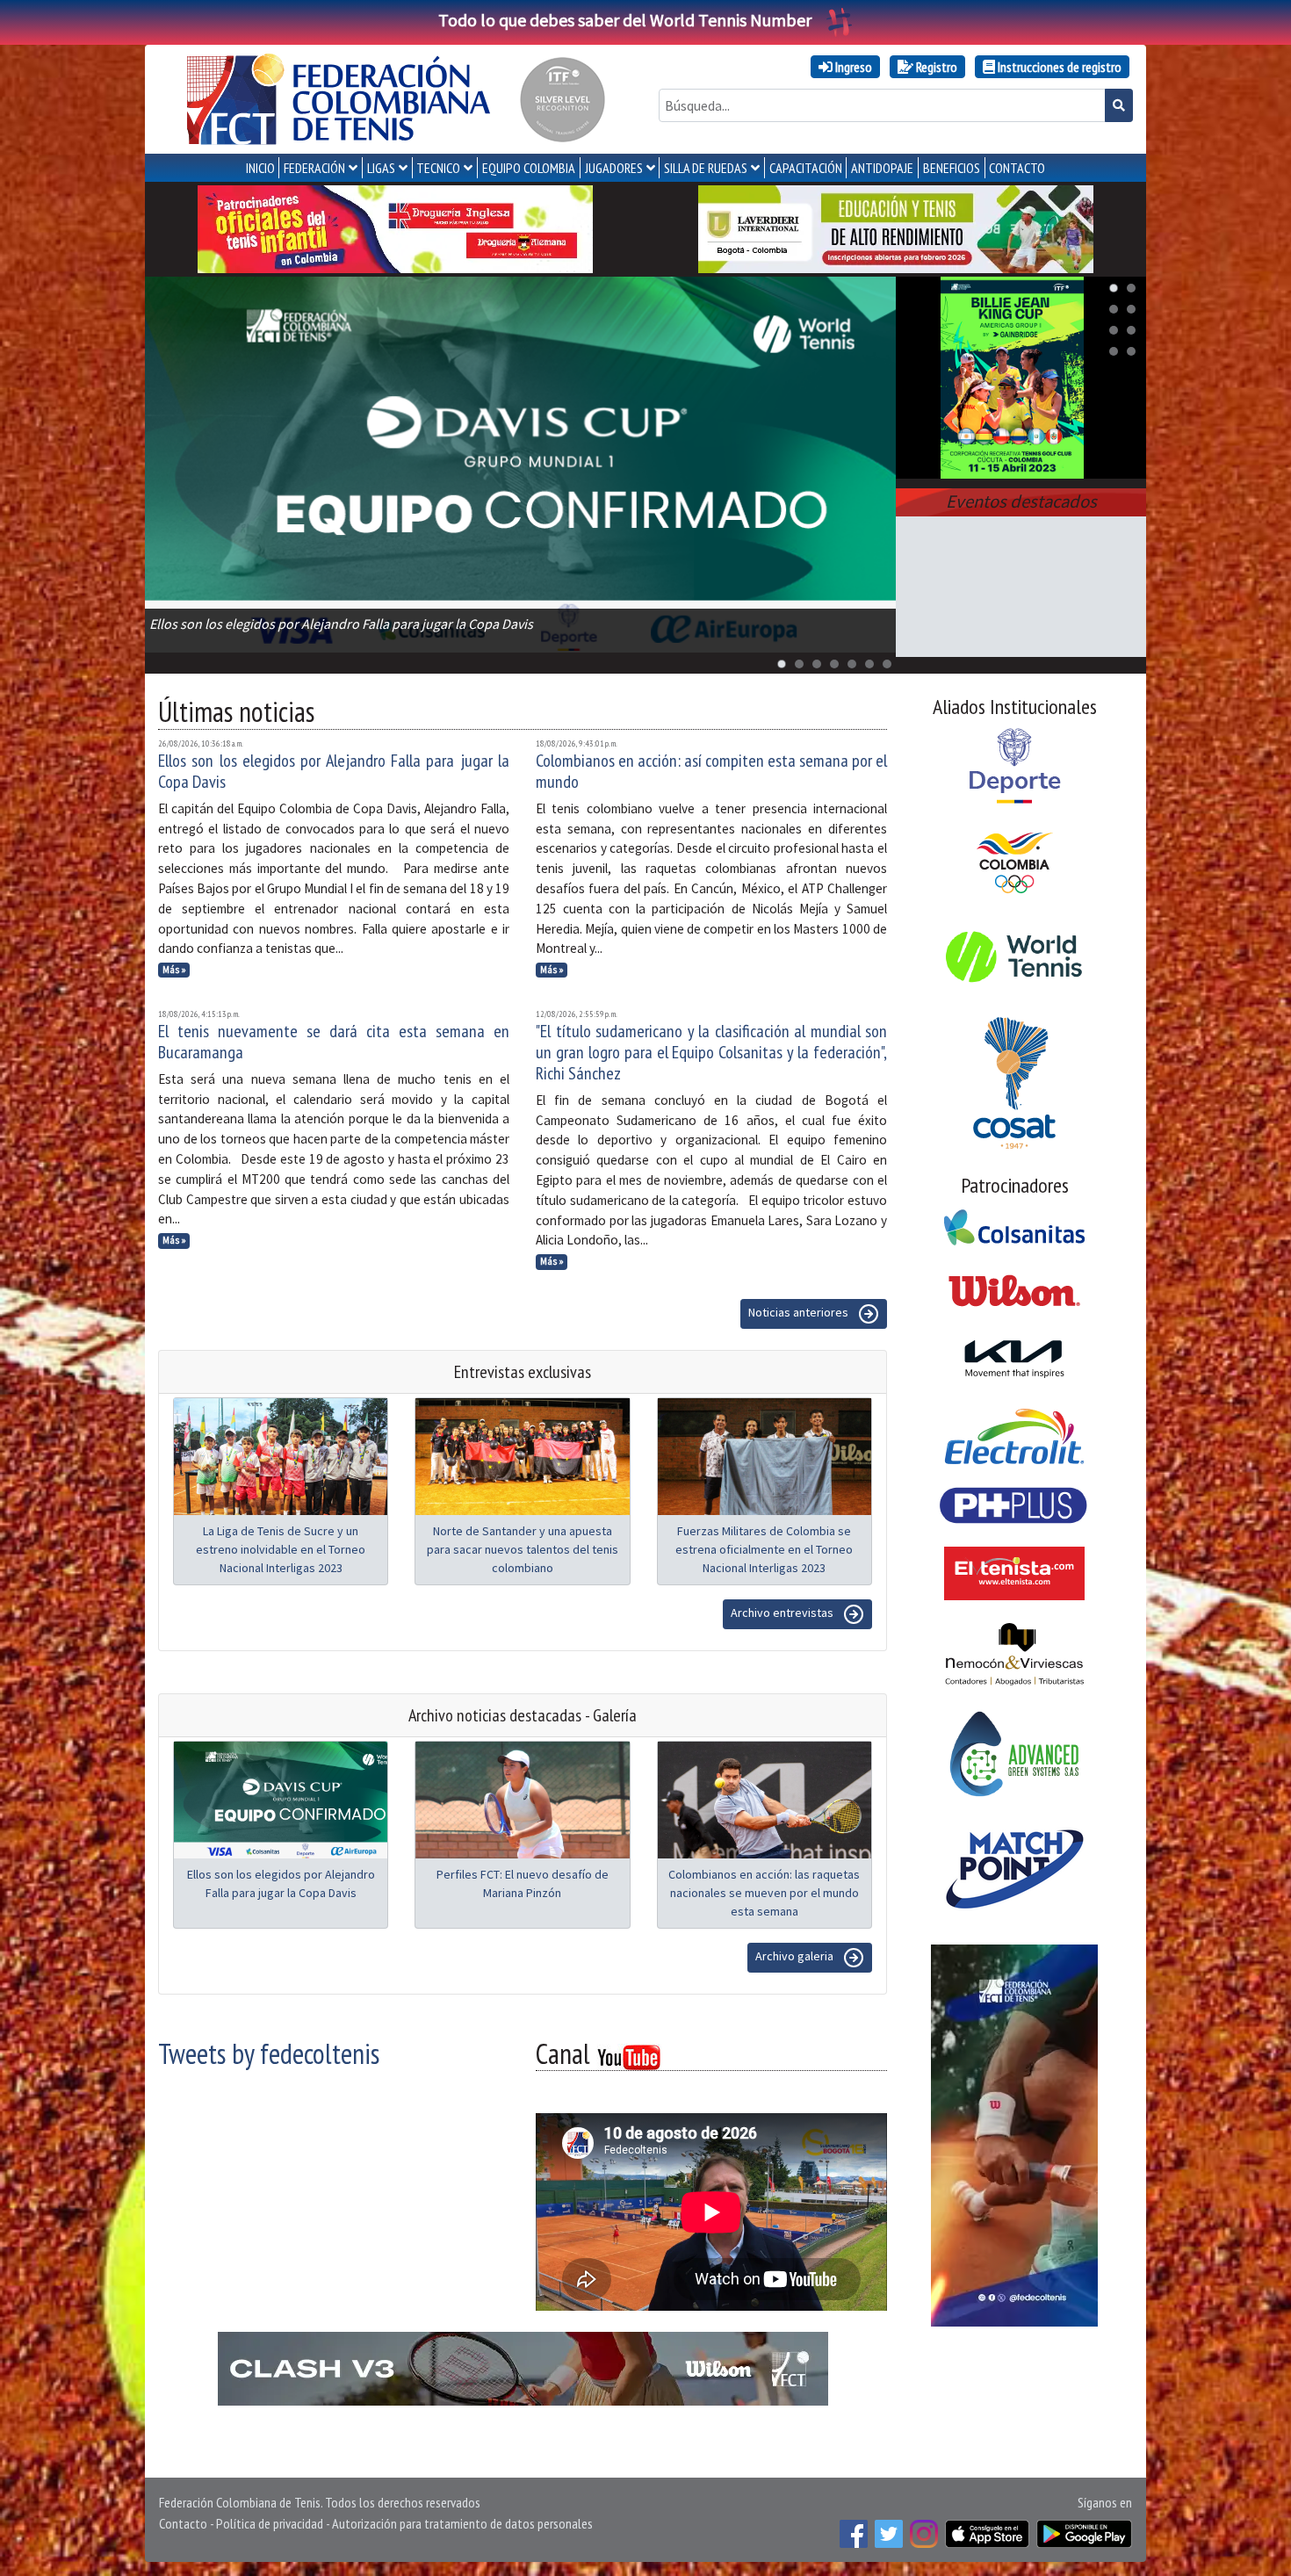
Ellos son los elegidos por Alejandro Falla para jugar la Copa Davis (334, 771)
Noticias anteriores (800, 1312)
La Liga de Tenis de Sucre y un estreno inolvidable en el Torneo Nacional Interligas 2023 (281, 1549)
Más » (174, 970)
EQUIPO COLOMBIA (529, 168)
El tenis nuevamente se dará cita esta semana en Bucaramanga (334, 1042)
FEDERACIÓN (314, 168)
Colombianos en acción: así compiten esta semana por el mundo (711, 771)
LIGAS (381, 168)
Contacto (183, 2523)
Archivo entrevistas (783, 1613)
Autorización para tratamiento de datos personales (462, 2523)
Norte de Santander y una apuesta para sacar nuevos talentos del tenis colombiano (523, 1549)
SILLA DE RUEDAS (706, 168)
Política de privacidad (270, 2523)
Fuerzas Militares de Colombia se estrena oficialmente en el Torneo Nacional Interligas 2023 (764, 1549)
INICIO (260, 168)
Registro (935, 67)
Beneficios (952, 168)
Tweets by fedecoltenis (269, 2053)
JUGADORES (614, 168)
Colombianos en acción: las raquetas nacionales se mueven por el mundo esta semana (764, 1893)
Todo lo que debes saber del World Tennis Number (625, 20)
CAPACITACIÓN (806, 168)
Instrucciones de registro (1058, 67)
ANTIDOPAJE (882, 168)
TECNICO (438, 168)
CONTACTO (1017, 168)
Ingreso (852, 67)
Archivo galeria (796, 1956)
